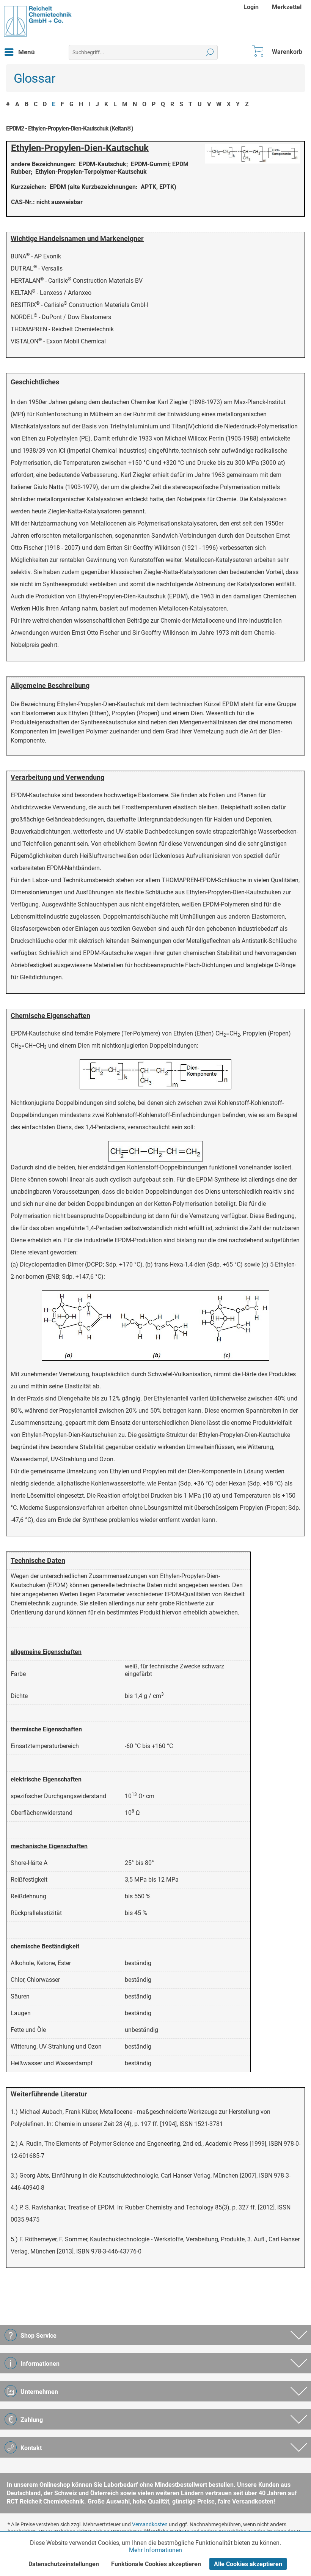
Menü (27, 52)
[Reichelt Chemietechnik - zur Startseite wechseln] (38, 21)
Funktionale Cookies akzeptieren (156, 2564)
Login (251, 7)
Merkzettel (287, 7)
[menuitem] (252, 7)
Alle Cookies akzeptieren (248, 2564)
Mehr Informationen (155, 2550)
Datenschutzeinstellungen (64, 2564)
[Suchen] (210, 52)
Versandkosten (150, 2524)
